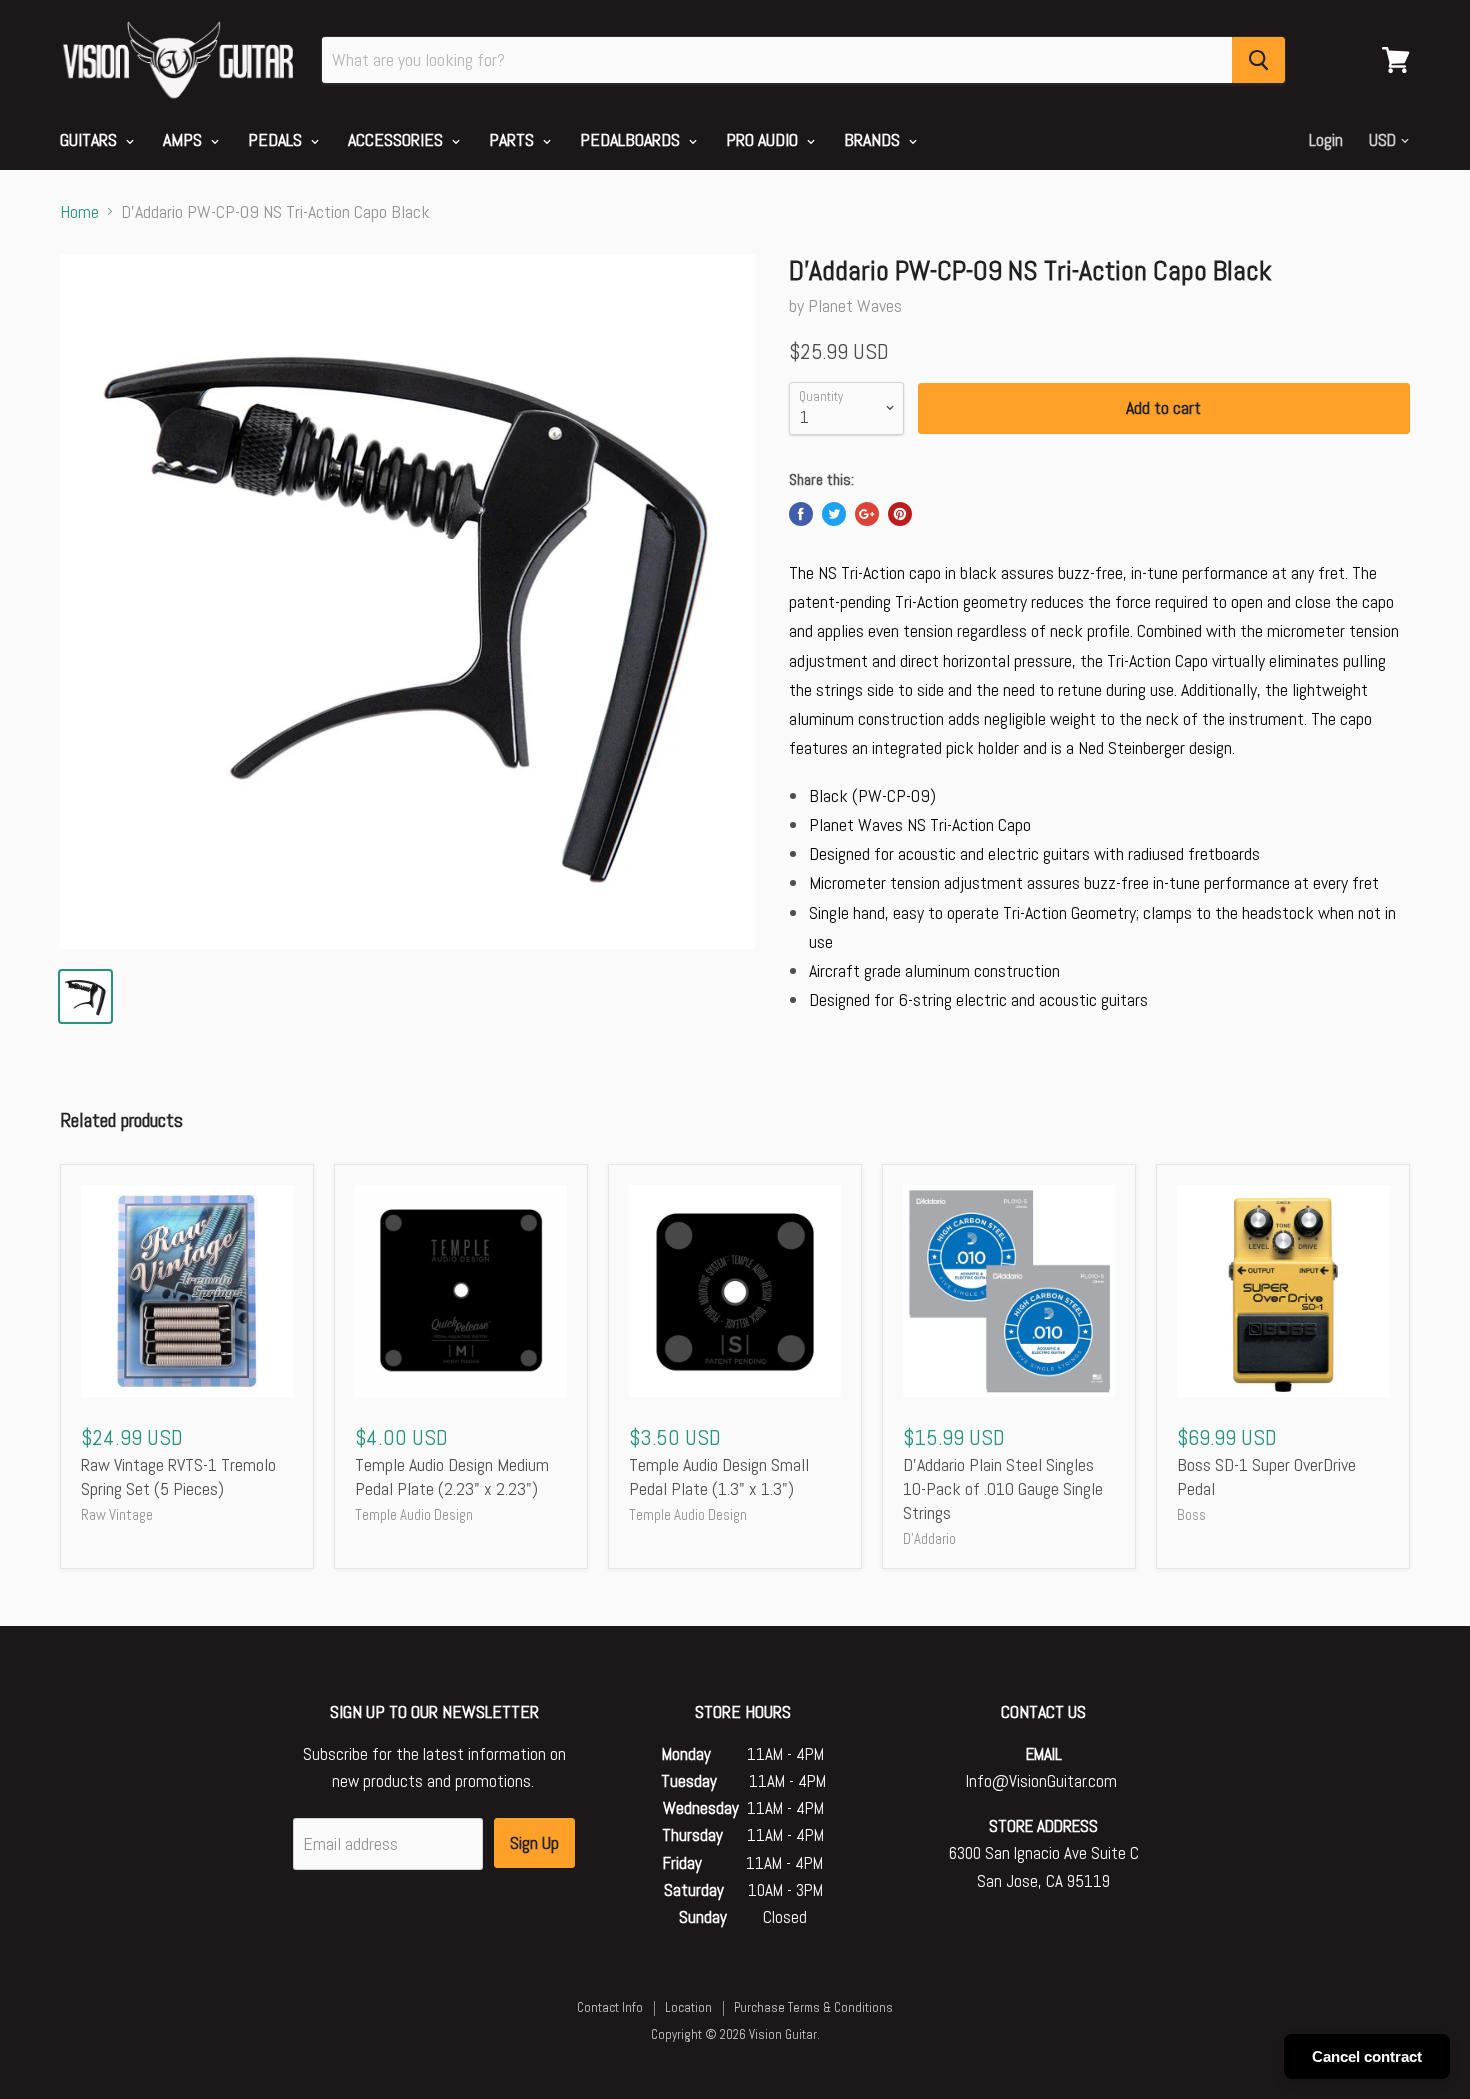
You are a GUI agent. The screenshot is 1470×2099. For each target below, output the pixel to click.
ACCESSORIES (397, 139)
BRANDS (874, 139)
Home (79, 212)
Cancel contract (1367, 2056)
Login (1326, 140)
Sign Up (534, 1842)
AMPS (184, 139)
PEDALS (277, 139)
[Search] (1258, 60)
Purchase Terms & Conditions (813, 2007)
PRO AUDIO (764, 139)
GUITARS (90, 139)
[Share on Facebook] (801, 514)
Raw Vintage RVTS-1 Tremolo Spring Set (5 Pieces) (178, 1476)
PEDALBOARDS (632, 139)
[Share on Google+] (867, 514)
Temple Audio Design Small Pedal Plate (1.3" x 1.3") (719, 1476)
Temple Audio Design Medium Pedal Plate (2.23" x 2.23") (452, 1476)
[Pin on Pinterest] (900, 514)
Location (688, 2007)
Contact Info (610, 2007)
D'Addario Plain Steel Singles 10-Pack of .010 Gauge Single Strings (1003, 1488)
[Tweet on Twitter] (834, 514)
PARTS (513, 139)
